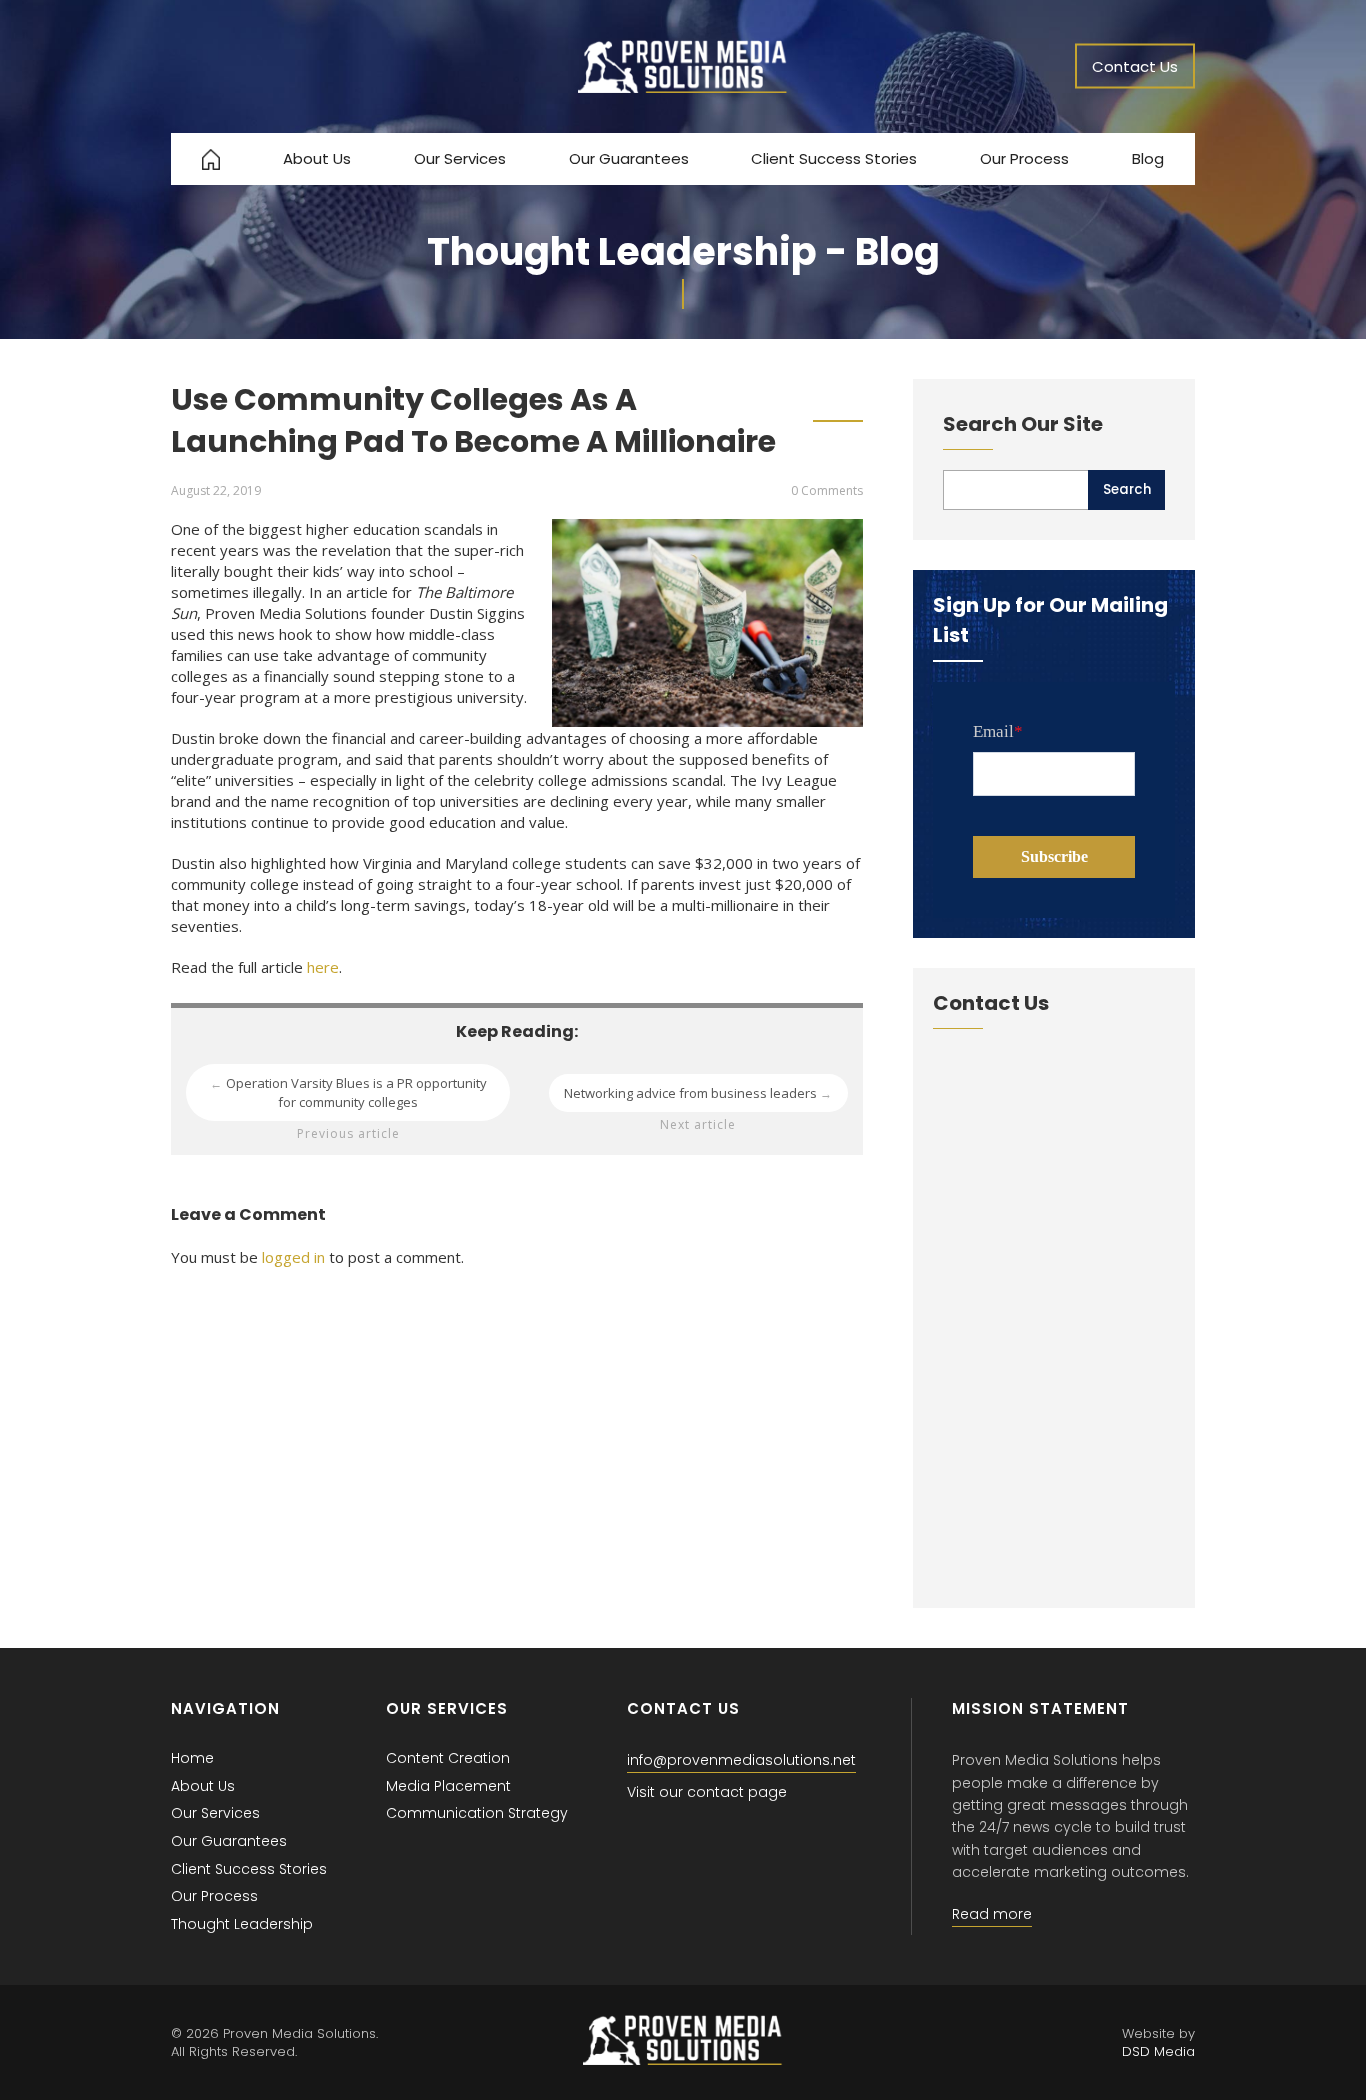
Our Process (1024, 158)
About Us (317, 158)
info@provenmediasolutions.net (741, 1760)
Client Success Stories (834, 158)
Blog (1148, 158)
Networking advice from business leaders (698, 1093)
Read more (992, 1914)
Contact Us (1135, 66)
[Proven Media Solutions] (683, 87)
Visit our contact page (707, 1792)
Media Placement (448, 1786)
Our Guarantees (629, 158)
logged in (293, 1257)
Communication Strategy (477, 1813)
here (323, 967)
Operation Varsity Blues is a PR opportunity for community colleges (348, 1092)
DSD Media (1158, 2051)
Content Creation (448, 1758)
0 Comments (827, 490)
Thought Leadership (242, 1924)
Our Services (460, 158)
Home (192, 1758)
